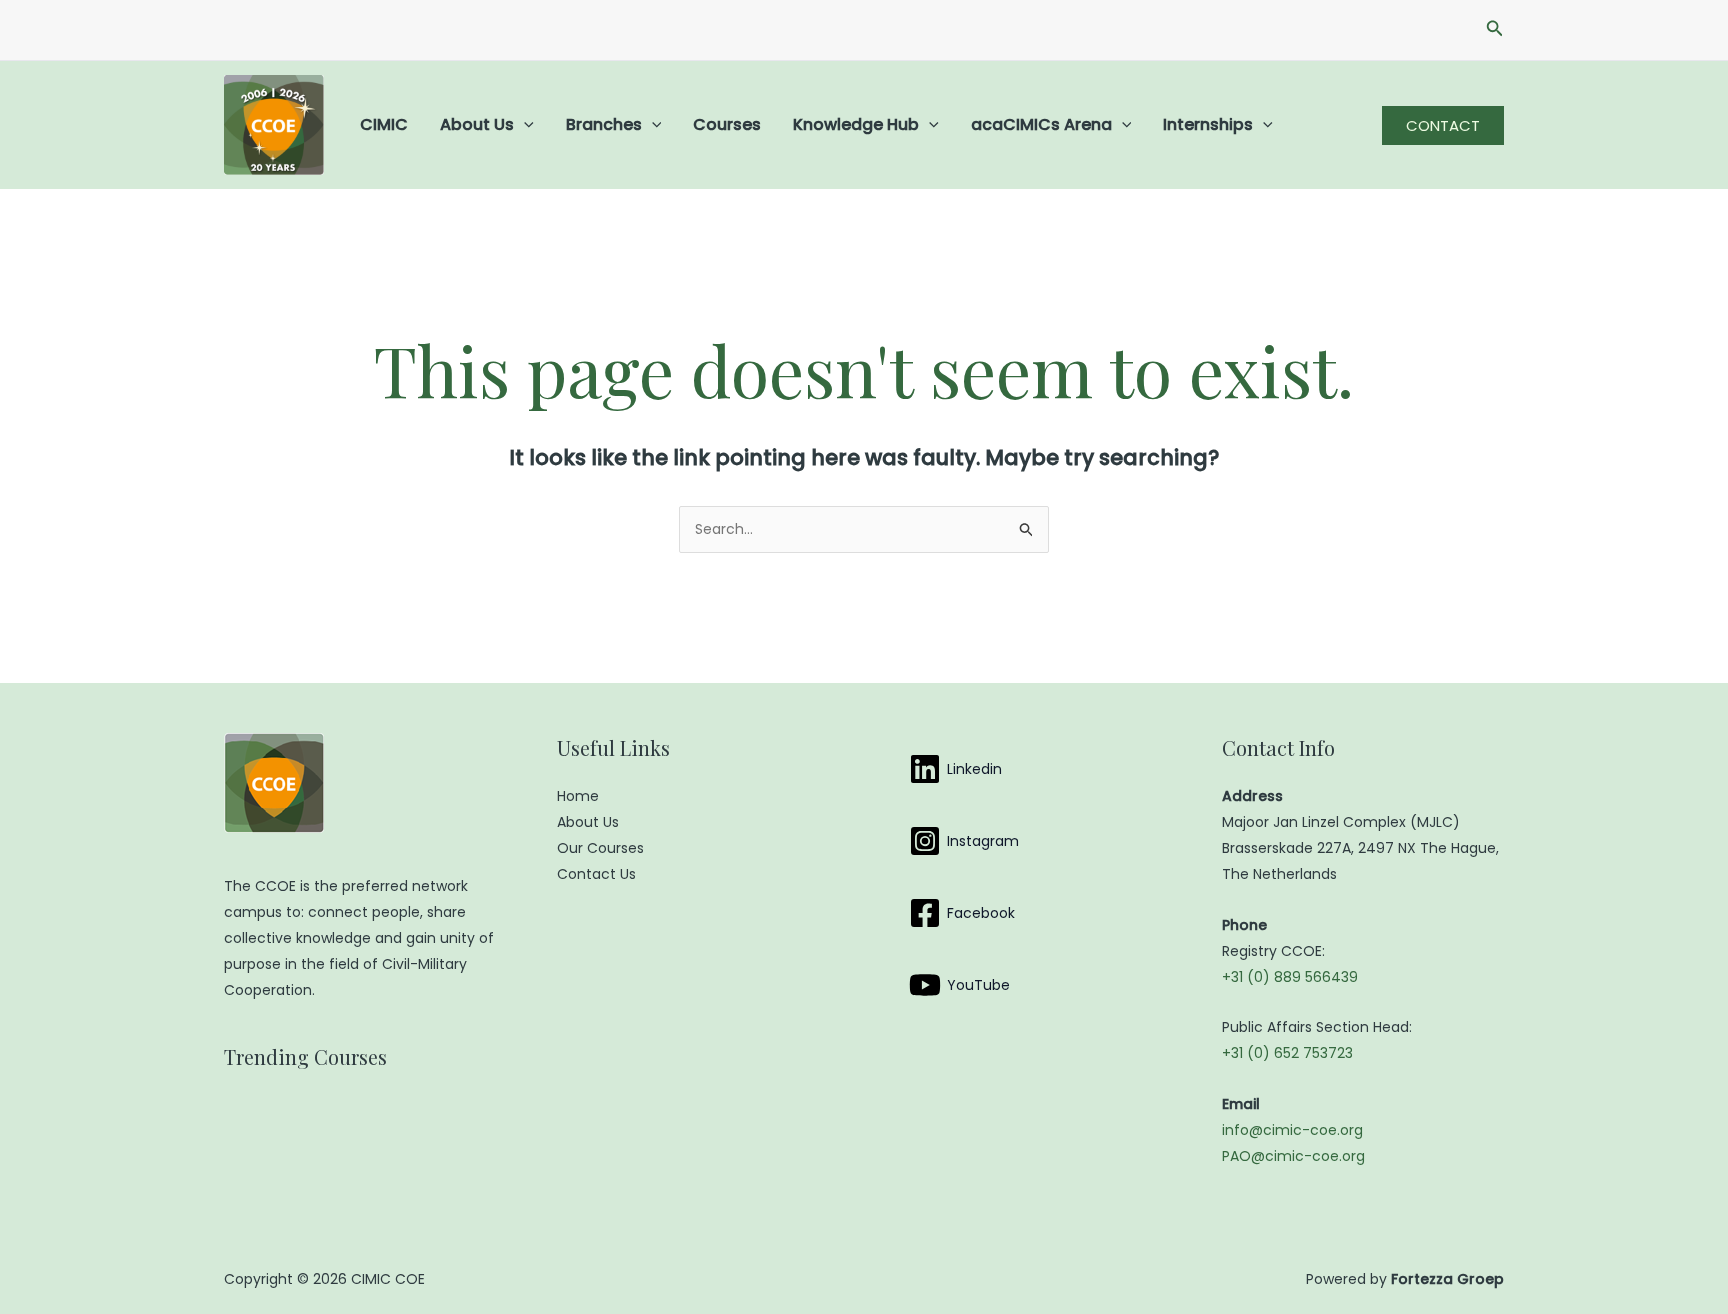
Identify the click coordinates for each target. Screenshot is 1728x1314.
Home (578, 796)
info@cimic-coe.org (1292, 1130)
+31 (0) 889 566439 (1290, 977)
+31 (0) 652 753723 (1287, 1053)
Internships (1208, 124)
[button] (1495, 30)
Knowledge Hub (856, 124)
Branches (604, 124)
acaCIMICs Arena (1041, 124)
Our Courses (600, 848)
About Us (477, 124)
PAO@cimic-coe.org (1293, 1156)
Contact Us (596, 874)
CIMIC (384, 124)
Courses (727, 124)
